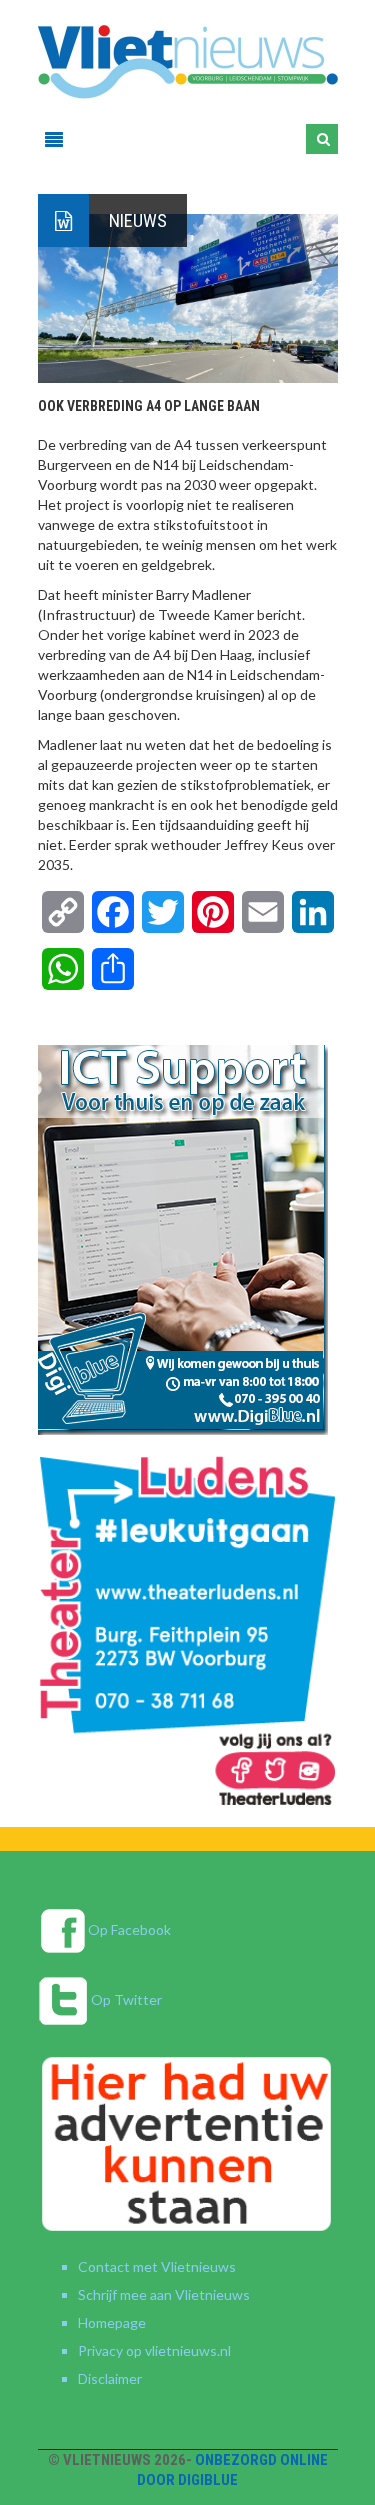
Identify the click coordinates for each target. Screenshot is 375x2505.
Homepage (112, 2322)
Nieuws (138, 220)
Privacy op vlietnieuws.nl (154, 2350)
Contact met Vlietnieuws (157, 2266)
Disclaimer (110, 2378)
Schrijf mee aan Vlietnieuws (164, 2294)
